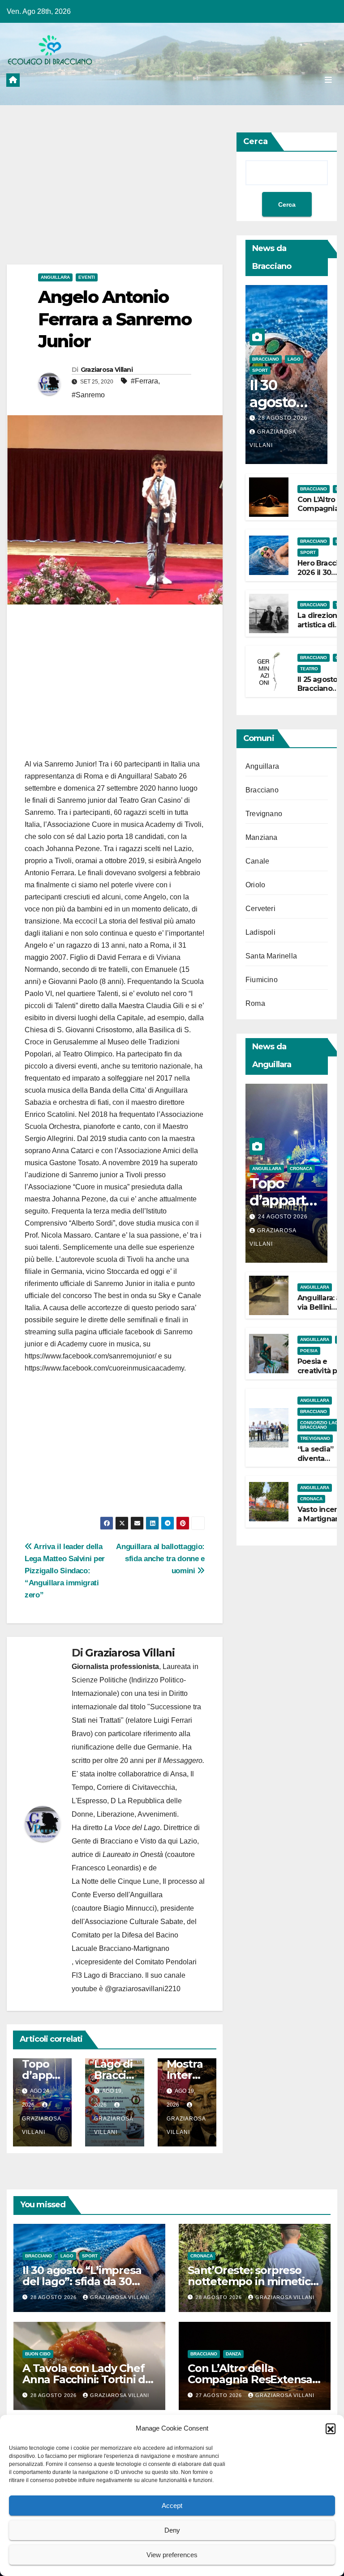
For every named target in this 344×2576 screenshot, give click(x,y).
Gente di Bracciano (102, 1841)
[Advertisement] (115, 198)
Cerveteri (260, 909)
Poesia (309, 1351)
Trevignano (264, 814)
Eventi (87, 277)
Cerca (256, 141)
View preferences (172, 2555)
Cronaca (301, 1169)
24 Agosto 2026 (283, 1217)
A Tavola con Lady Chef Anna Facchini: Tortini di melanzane (85, 2379)
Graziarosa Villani (107, 370)
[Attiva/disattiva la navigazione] (328, 80)
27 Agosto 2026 (220, 2395)
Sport (260, 370)
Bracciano (266, 359)
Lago (294, 359)
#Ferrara (144, 381)
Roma (255, 1003)
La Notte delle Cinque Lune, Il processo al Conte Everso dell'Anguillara (138, 1888)
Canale (257, 861)
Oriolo (255, 885)
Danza (233, 2354)
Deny (172, 2530)
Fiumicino (262, 980)
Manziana (262, 837)
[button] (331, 2428)
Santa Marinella (271, 956)
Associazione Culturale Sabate (134, 1922)
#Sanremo (88, 395)
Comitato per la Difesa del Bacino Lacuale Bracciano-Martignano (125, 1942)
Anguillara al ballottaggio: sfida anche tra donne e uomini (160, 1558)
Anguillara (55, 277)
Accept (172, 2506)
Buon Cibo (38, 2354)
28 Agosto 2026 (283, 418)
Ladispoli (260, 932)
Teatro (309, 669)
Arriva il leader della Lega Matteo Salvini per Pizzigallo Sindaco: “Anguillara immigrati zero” (65, 1571)
